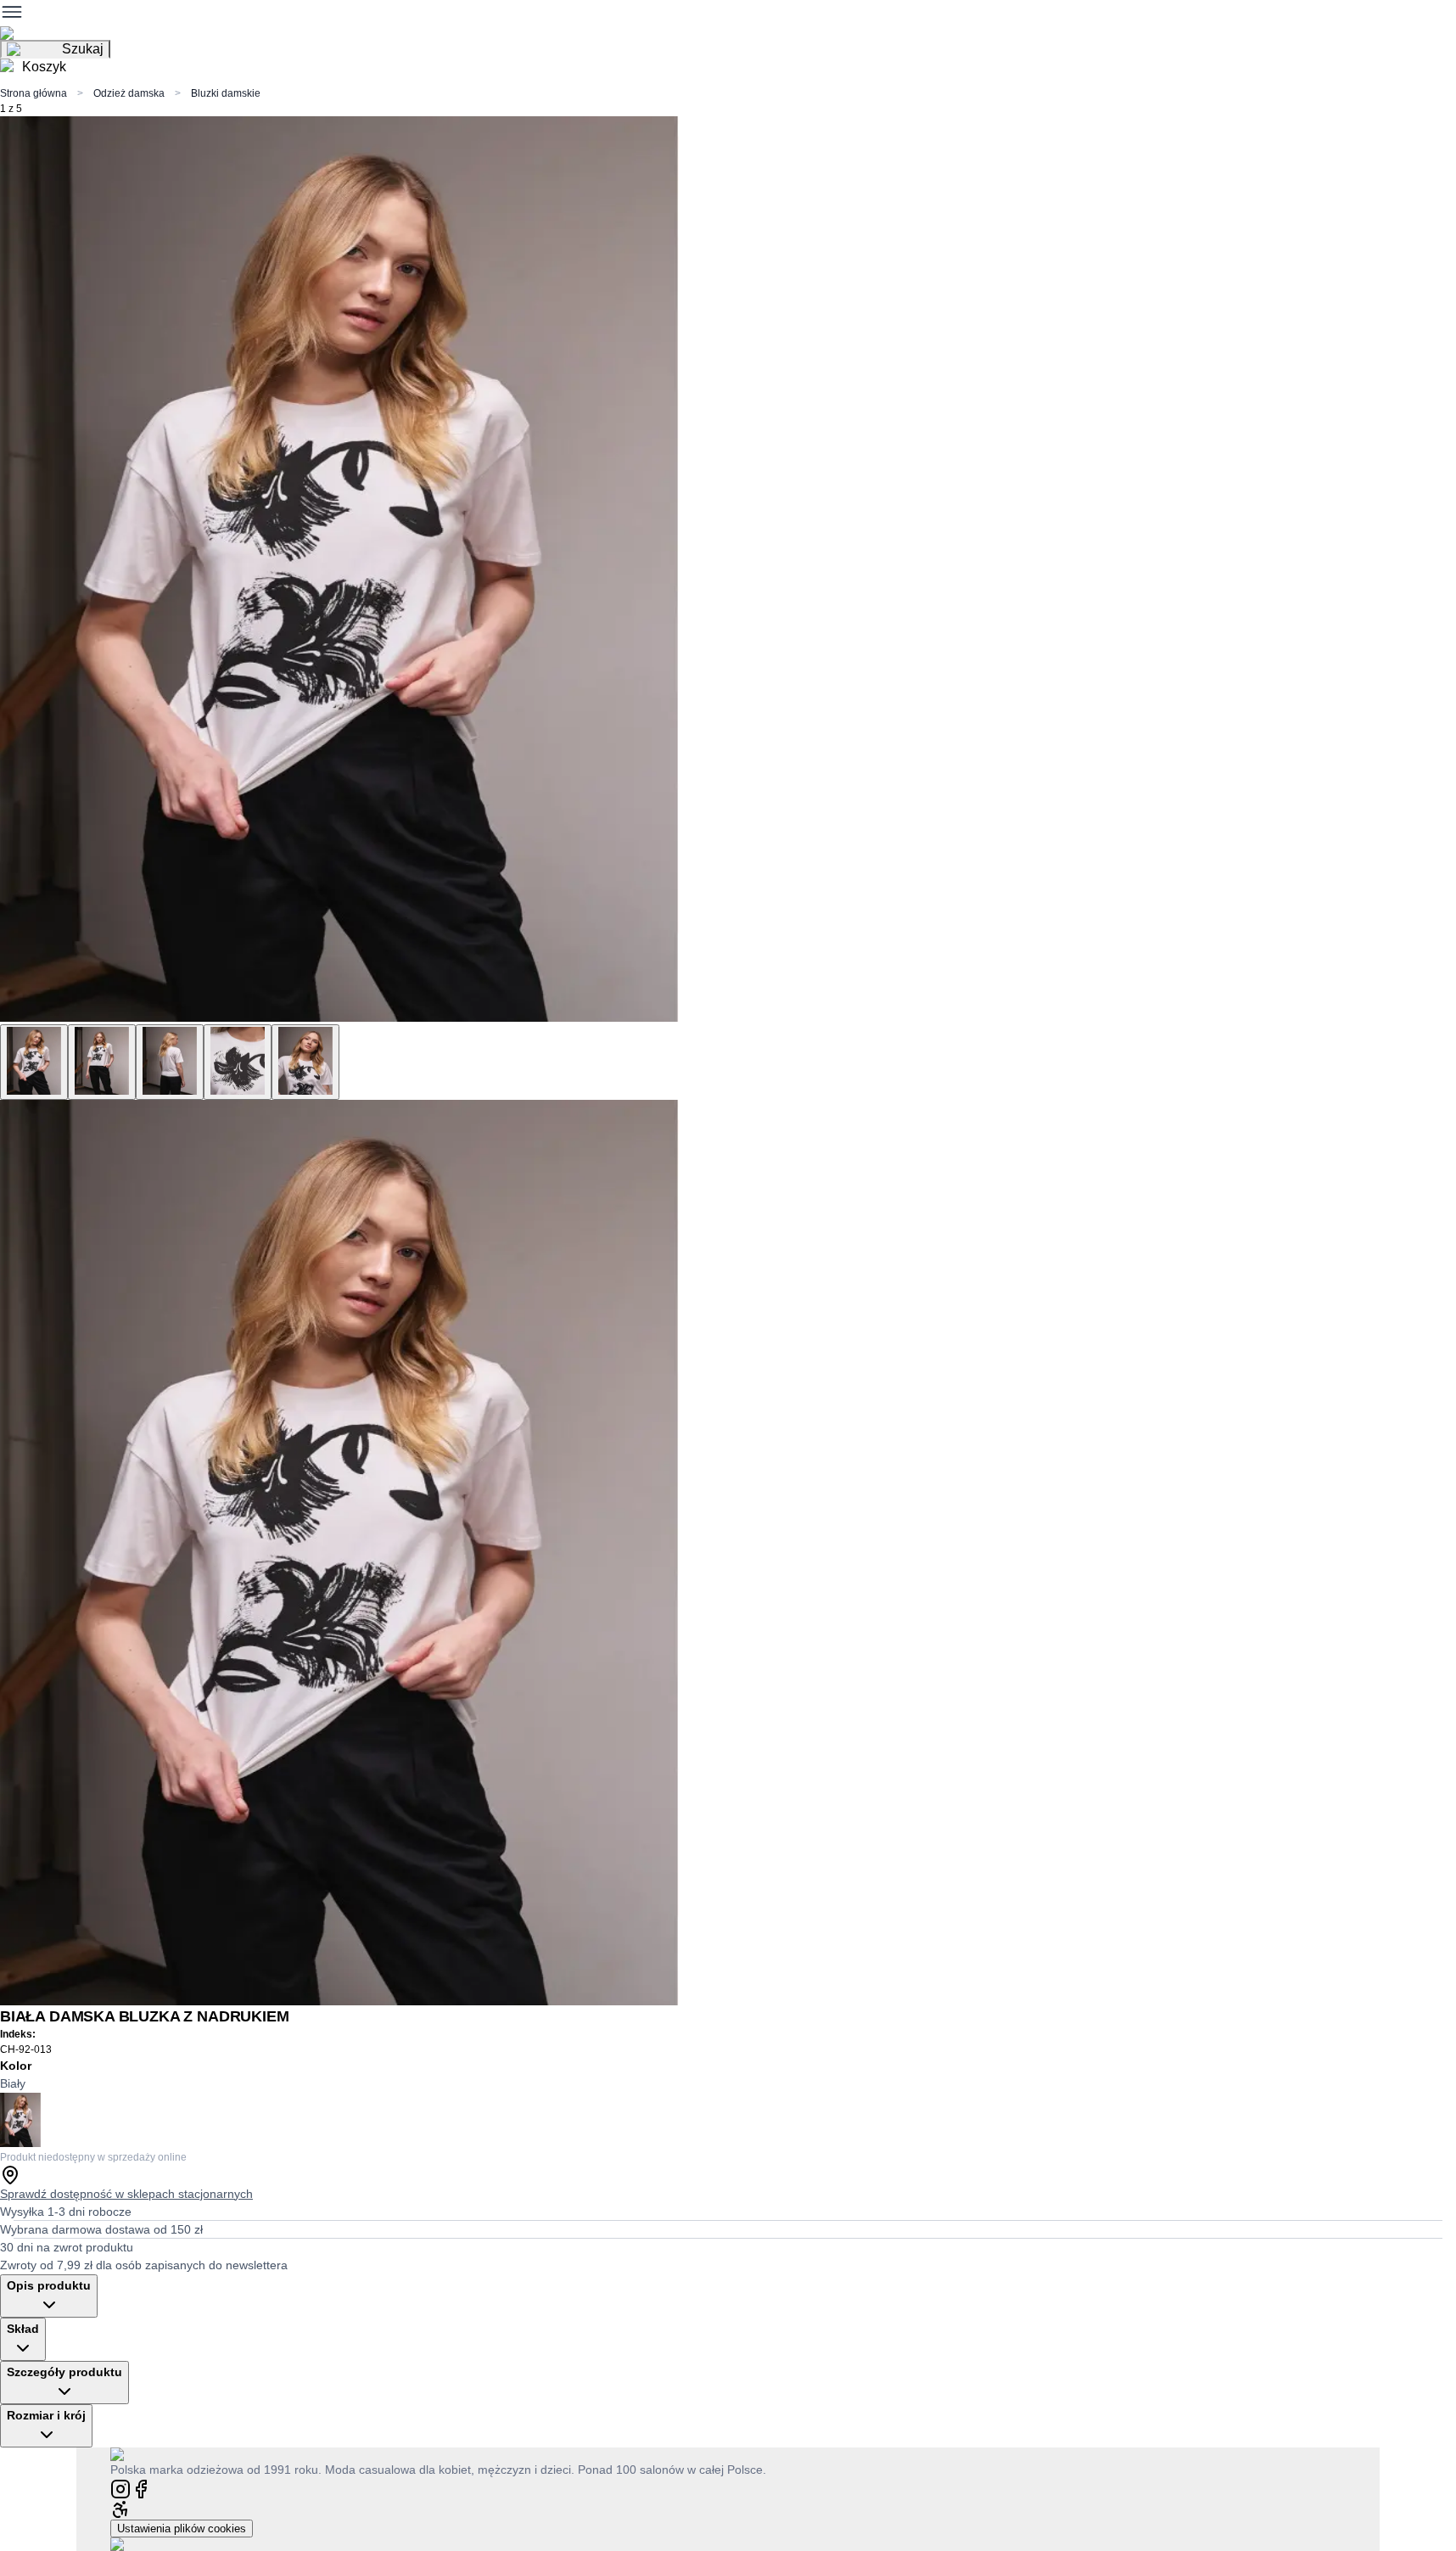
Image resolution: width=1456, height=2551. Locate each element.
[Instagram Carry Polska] (120, 2488)
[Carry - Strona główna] (134, 2454)
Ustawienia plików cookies (182, 2529)
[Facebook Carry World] (141, 2488)
